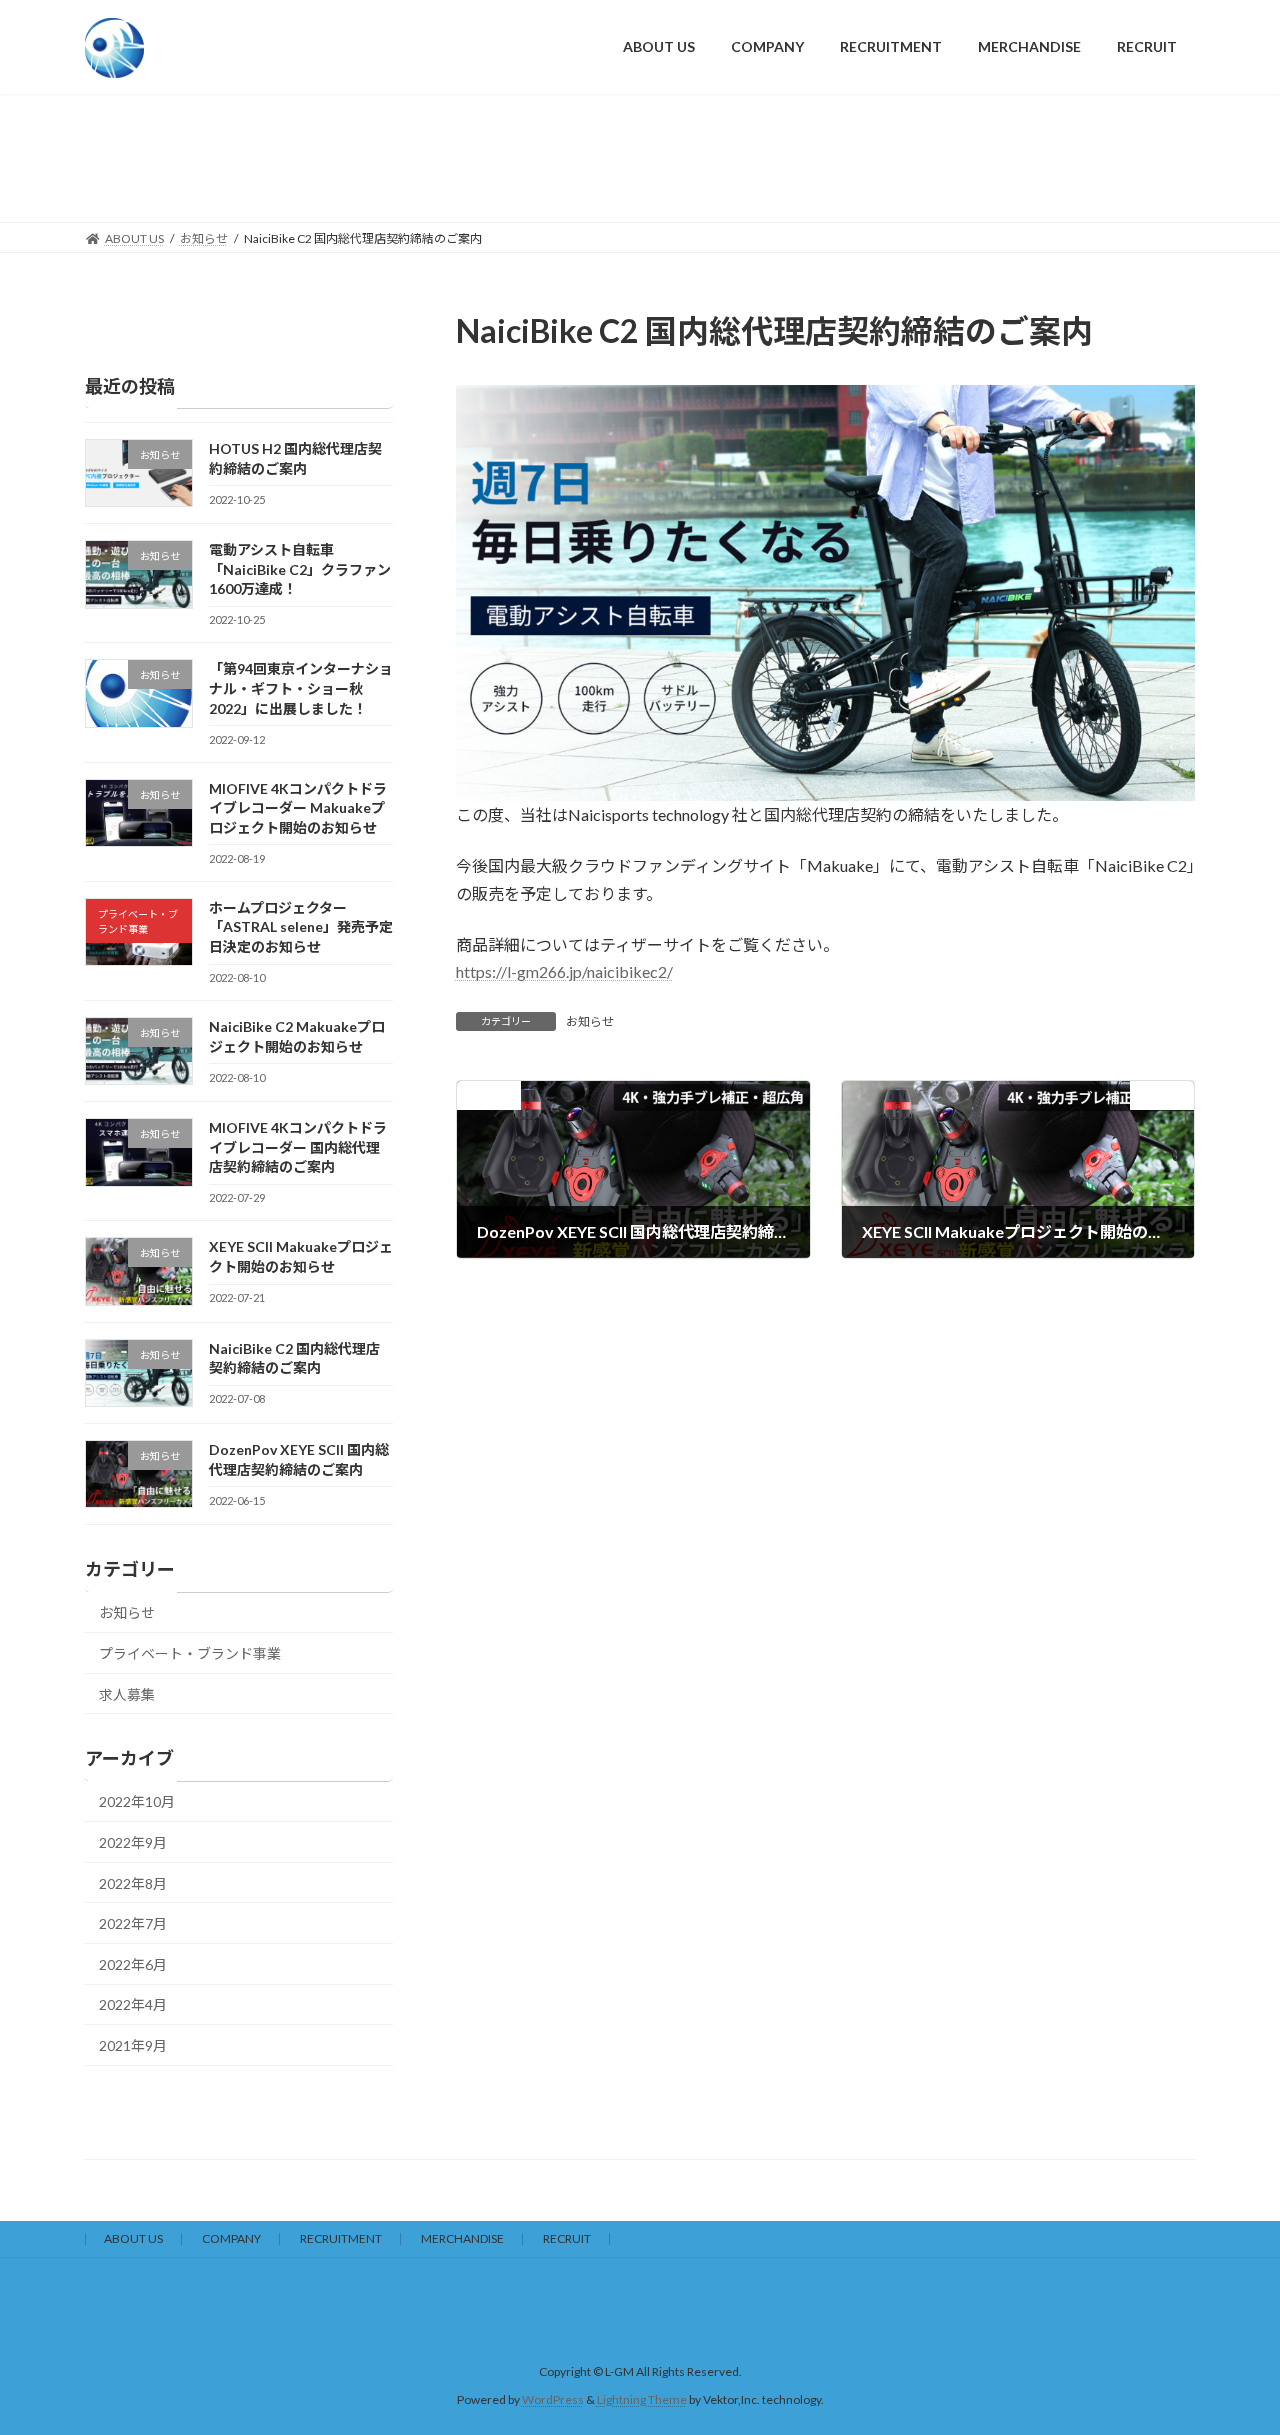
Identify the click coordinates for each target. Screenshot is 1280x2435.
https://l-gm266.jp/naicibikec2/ (564, 971)
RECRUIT (567, 2238)
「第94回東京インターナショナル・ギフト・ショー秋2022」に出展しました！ (301, 688)
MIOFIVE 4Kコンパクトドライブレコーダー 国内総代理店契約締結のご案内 (298, 1147)
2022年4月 (133, 2004)
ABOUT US (133, 2238)
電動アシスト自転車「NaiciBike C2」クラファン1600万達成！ (300, 569)
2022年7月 (133, 1923)
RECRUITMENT (341, 2238)
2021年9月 (133, 2044)
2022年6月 (133, 1963)
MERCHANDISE (462, 2238)
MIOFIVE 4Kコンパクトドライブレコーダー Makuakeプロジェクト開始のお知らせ (298, 807)
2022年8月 (133, 1882)
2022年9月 (133, 1842)
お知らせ (590, 1021)
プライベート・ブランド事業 (190, 1653)
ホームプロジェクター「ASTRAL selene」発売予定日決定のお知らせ (301, 926)
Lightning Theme (642, 2400)
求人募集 (127, 1693)
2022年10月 (137, 1801)
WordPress (553, 2400)
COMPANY (231, 2238)
